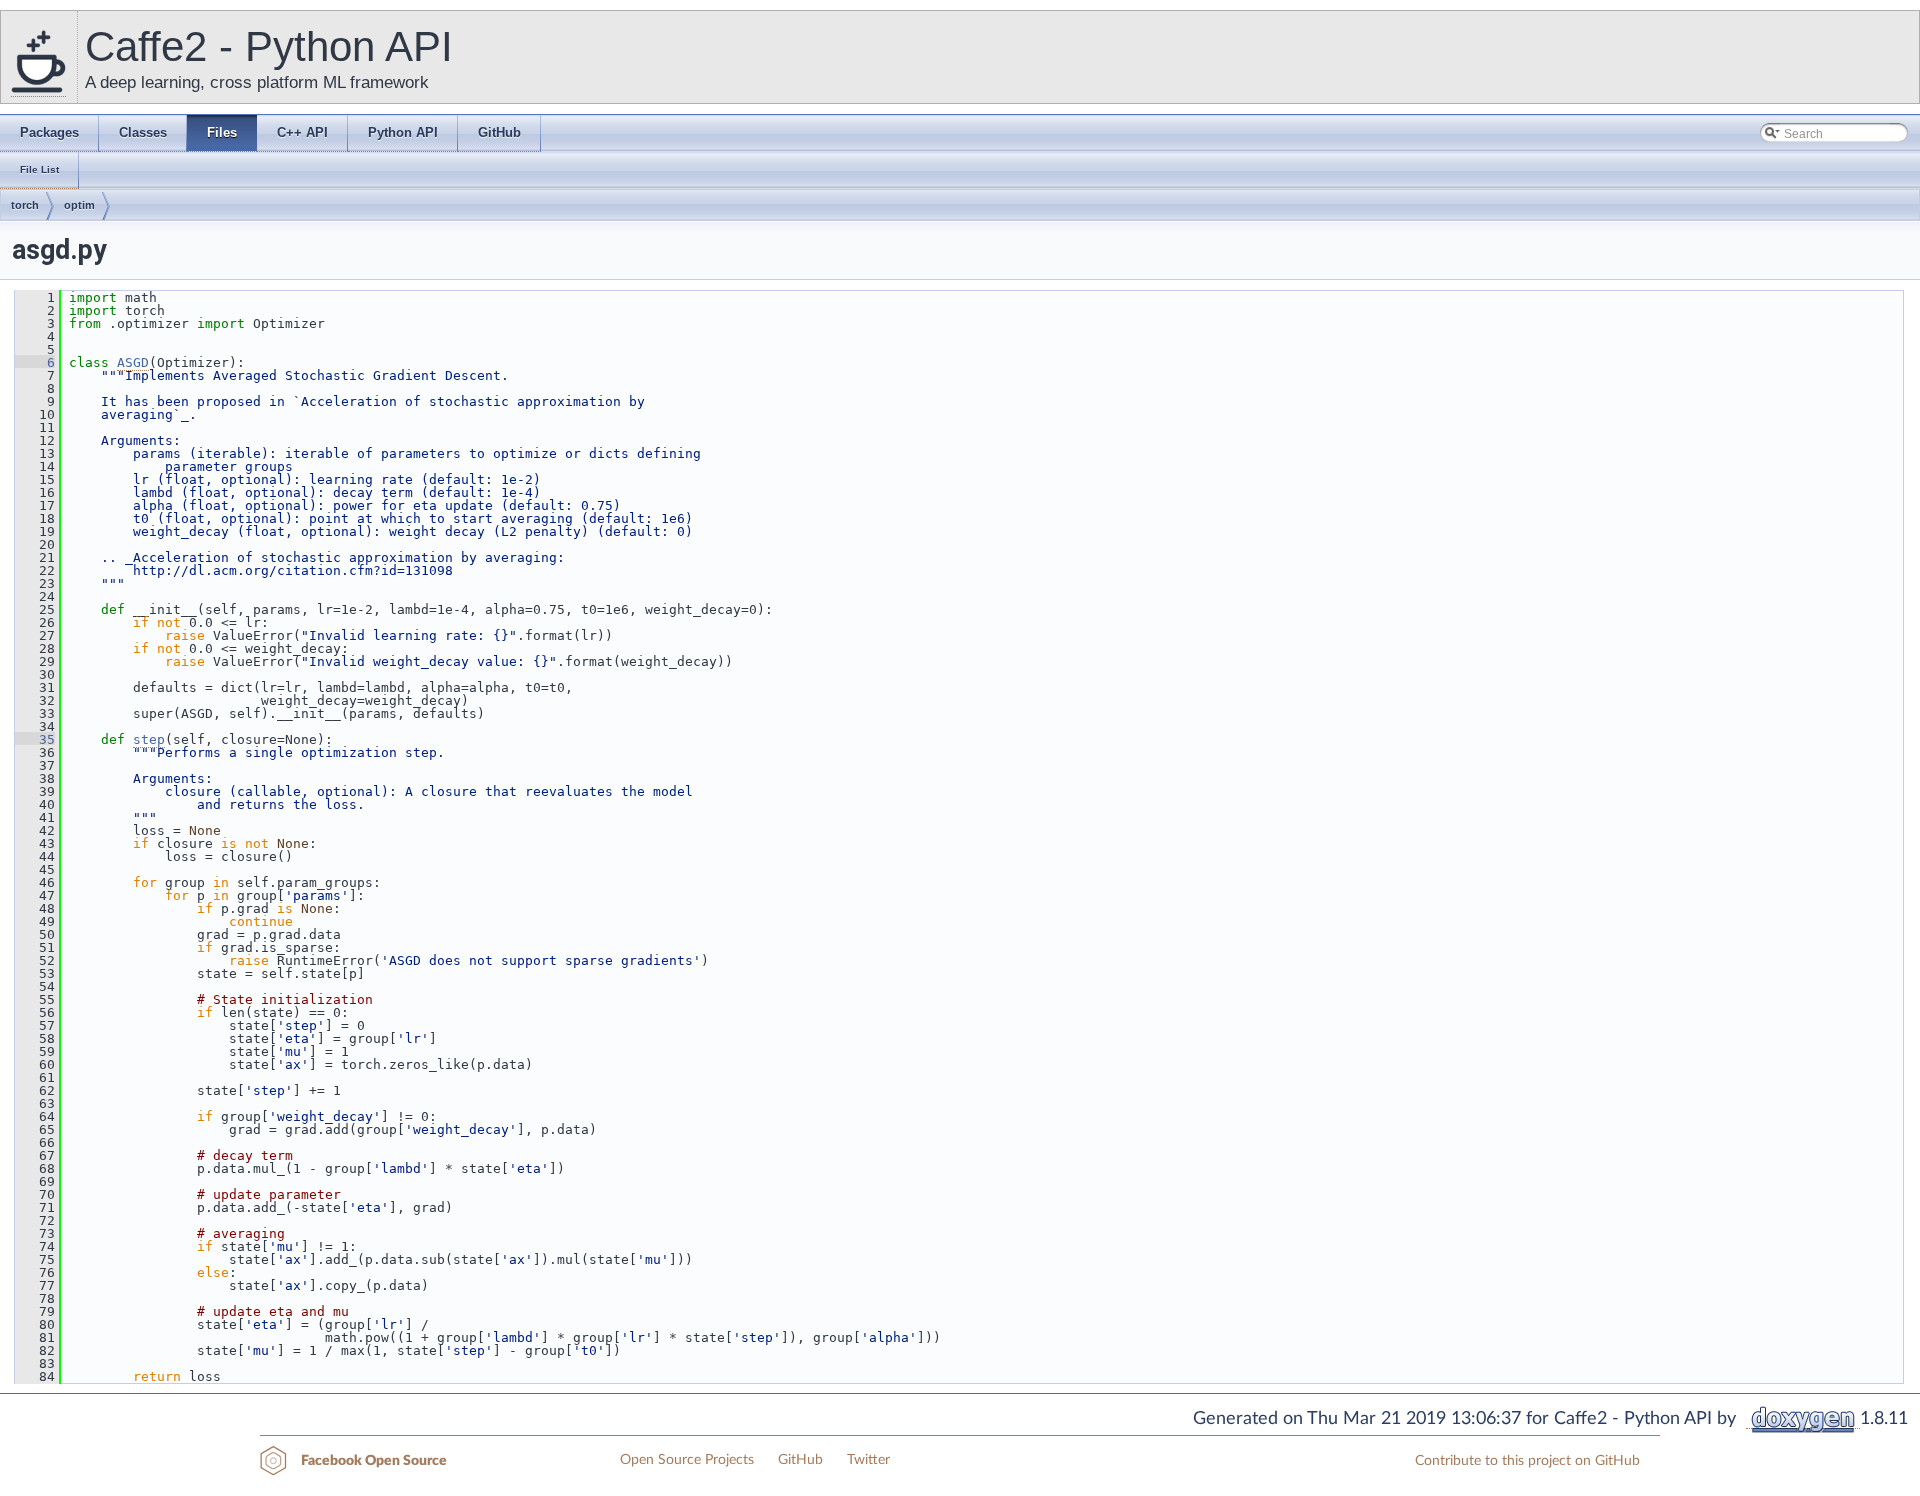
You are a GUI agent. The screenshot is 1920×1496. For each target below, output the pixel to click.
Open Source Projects (687, 1460)
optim (79, 205)
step (149, 739)
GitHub (800, 1460)
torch (25, 205)
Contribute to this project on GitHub (1527, 1461)
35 (35, 739)
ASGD (133, 362)
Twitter (868, 1460)
